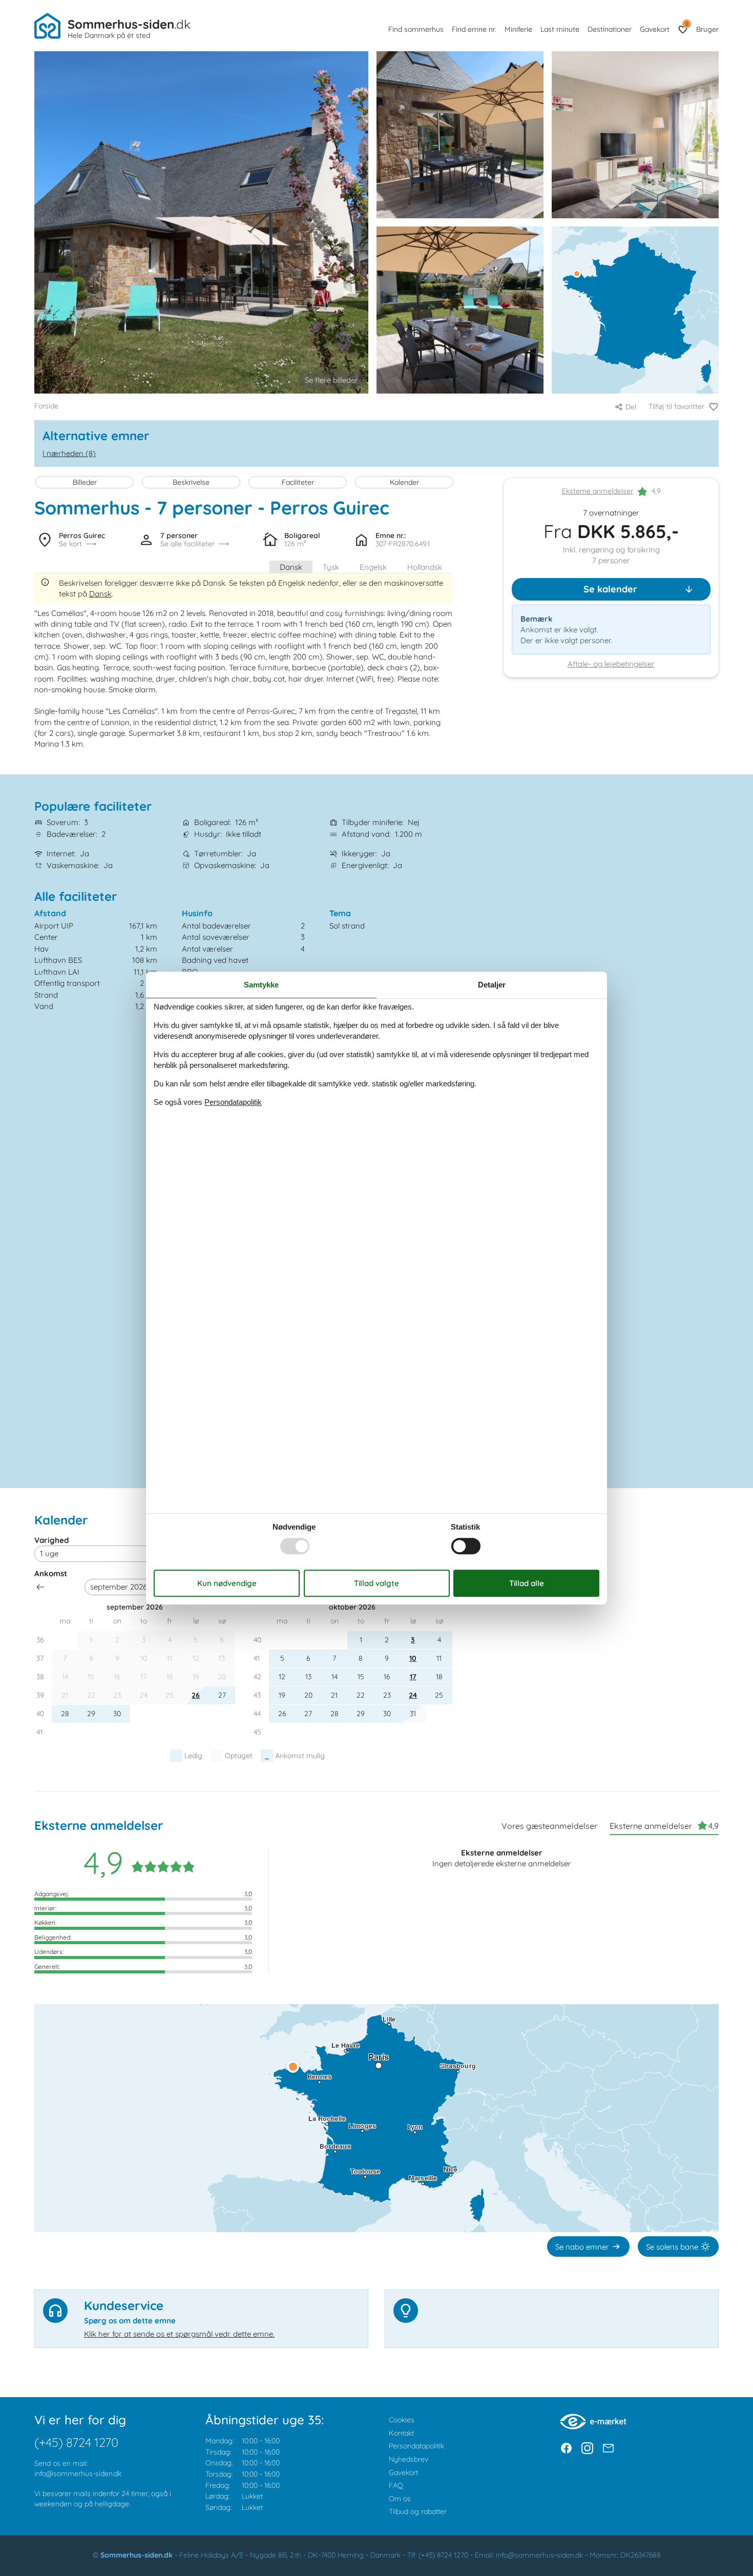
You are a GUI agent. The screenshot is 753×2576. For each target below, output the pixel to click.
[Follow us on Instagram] (587, 2448)
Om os (400, 2499)
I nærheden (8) (69, 453)
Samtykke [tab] (261, 985)
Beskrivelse (191, 482)
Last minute (560, 29)
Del (631, 407)
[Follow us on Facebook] (566, 2448)
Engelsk (373, 567)
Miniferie (518, 29)
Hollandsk (425, 567)
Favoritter (687, 24)
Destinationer (610, 29)
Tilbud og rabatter (418, 2511)
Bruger (707, 29)
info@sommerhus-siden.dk (78, 2474)
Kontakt (401, 2433)
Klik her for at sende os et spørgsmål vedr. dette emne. (179, 2334)
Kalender (404, 482)
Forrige (40, 1587)
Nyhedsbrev (409, 2459)
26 (196, 1695)
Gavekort (655, 29)
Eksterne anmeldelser (598, 491)
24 (413, 1695)
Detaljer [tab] (492, 985)
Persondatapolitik (416, 2446)
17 (413, 1677)
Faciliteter (298, 482)
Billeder (85, 482)
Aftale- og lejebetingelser (611, 664)
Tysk (331, 567)
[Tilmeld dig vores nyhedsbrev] (608, 2448)
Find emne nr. (474, 29)
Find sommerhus (416, 29)
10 (413, 1658)
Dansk (291, 567)
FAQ (396, 2485)
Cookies (402, 2420)
